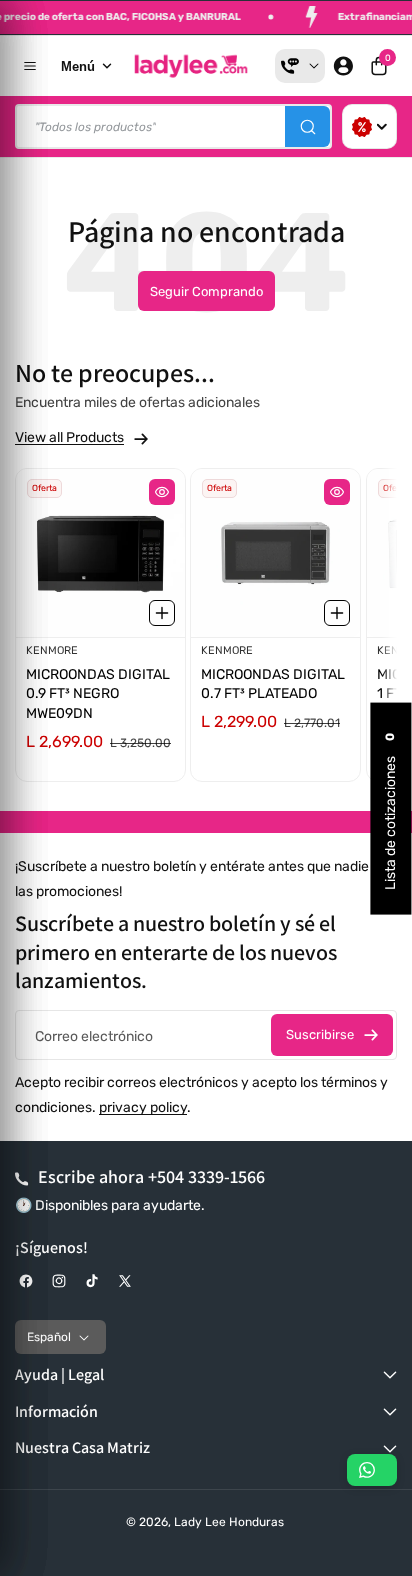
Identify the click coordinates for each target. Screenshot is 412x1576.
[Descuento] (369, 126)
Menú (78, 66)
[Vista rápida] (162, 492)
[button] (379, 66)
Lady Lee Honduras (229, 1522)
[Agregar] (162, 614)
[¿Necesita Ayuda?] (300, 66)
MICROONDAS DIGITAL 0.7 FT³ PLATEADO (273, 684)
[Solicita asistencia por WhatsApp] (372, 1470)
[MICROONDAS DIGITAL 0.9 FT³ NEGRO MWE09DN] (100, 553)
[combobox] (173, 126)
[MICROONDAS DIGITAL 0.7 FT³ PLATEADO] (275, 553)
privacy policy (143, 1107)
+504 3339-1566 (206, 1176)
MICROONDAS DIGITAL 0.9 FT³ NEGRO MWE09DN (98, 694)
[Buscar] (307, 126)
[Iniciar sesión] (343, 66)
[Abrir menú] (30, 66)
